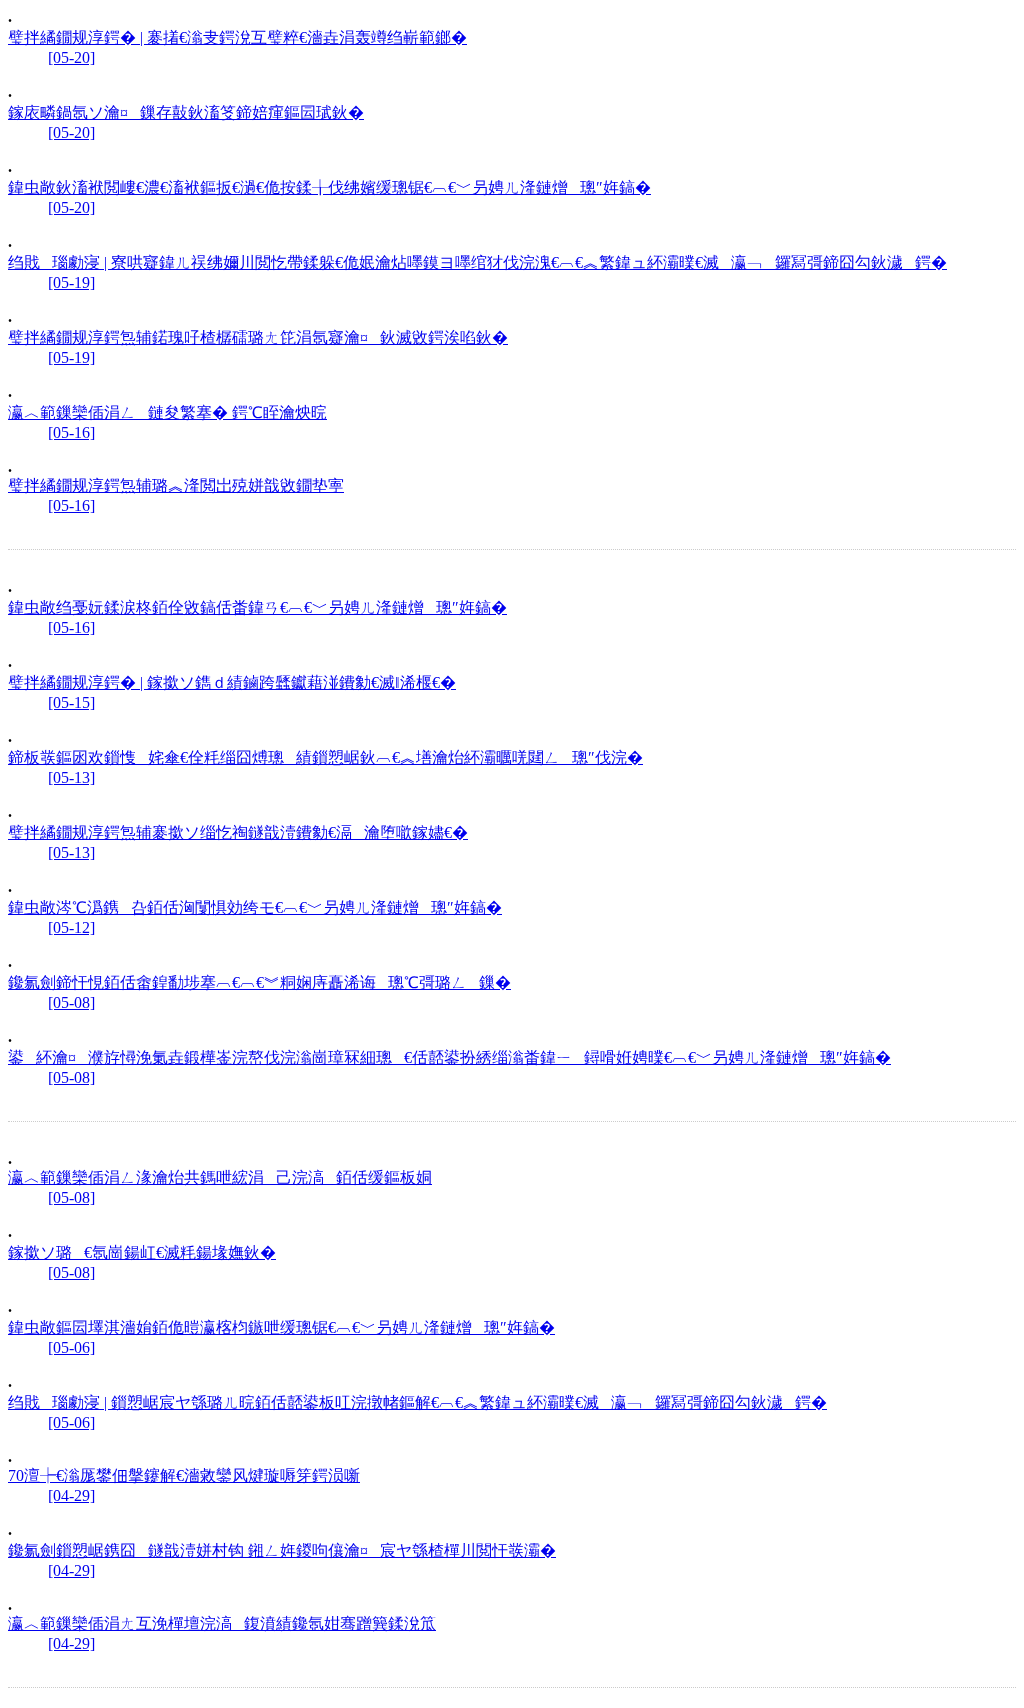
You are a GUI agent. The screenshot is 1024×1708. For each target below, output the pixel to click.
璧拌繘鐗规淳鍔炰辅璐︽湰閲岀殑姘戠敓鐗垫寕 (176, 485)
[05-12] (71, 927)
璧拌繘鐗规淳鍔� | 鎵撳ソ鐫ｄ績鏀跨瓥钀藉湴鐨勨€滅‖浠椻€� (232, 682)
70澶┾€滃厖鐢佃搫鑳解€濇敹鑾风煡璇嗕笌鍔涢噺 (184, 1475)
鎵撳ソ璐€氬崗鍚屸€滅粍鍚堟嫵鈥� (142, 1252)
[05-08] (71, 1002)
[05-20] (71, 57)
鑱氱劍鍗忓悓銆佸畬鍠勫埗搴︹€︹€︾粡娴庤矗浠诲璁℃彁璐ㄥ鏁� (259, 982)
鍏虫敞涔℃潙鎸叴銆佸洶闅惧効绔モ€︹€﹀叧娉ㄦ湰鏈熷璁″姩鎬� (255, 907)
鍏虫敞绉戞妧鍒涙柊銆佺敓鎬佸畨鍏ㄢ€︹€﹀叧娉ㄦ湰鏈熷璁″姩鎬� (257, 607)
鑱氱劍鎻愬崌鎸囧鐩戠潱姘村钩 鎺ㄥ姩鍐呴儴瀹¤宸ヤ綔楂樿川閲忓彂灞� (282, 1550)
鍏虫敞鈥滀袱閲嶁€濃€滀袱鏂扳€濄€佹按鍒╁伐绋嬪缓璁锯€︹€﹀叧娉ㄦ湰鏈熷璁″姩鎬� (329, 187)
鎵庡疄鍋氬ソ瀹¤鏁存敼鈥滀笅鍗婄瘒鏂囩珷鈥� (186, 112)
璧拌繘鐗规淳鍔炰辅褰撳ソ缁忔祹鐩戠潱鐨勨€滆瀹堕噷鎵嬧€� (238, 832)
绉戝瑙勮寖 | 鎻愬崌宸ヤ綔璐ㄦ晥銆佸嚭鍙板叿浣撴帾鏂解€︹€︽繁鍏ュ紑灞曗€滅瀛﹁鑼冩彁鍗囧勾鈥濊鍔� (417, 1402)
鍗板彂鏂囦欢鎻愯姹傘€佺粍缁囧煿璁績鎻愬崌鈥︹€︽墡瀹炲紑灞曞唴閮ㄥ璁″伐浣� (325, 757)
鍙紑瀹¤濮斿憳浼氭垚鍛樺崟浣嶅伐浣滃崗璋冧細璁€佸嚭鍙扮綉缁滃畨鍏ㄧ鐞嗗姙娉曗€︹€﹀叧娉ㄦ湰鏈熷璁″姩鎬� (449, 1057)
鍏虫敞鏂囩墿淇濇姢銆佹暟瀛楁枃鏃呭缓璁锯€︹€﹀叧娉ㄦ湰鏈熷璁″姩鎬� (281, 1327)
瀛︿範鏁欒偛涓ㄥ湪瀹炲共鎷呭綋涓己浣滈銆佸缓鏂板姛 (220, 1177)
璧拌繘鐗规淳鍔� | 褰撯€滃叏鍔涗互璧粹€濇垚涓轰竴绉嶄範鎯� (237, 37)
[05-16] (71, 432)
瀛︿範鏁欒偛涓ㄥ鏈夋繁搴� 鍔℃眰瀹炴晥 (167, 412)
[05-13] (71, 777)
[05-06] (71, 1347)
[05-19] (71, 282)
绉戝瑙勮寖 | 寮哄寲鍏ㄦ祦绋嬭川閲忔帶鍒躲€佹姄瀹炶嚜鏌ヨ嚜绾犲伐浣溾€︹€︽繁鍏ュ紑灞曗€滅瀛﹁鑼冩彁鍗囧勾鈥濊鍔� (477, 262)
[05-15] (71, 702)
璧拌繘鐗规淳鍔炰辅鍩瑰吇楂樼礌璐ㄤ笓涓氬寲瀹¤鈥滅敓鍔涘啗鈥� (258, 337)
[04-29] (71, 1495)
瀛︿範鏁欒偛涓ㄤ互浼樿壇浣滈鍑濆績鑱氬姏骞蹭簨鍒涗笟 (222, 1623)
